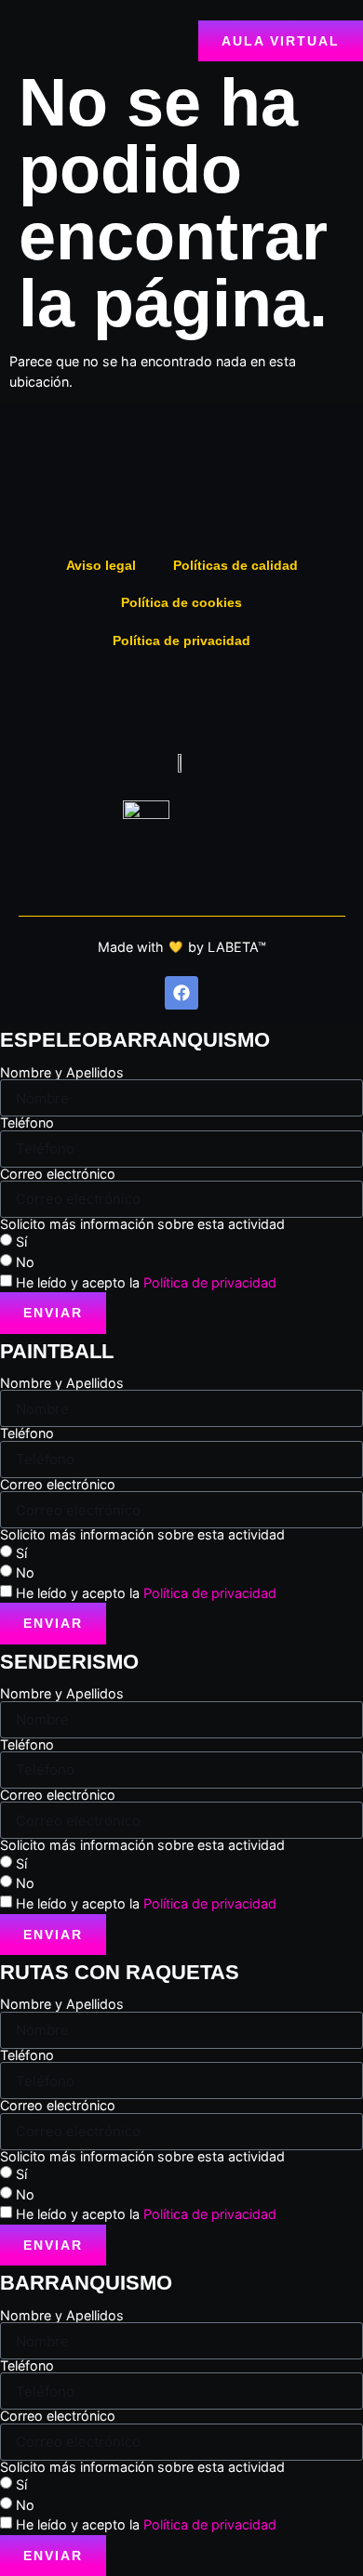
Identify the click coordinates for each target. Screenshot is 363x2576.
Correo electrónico (58, 1174)
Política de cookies (181, 602)
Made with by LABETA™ (182, 947)
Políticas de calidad (235, 565)
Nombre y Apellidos (62, 1073)
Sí (21, 1242)
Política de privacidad (181, 641)
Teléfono (27, 1123)
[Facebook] (181, 993)
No (25, 1262)
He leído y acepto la (146, 1281)
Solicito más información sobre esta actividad (142, 1224)
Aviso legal (101, 565)
